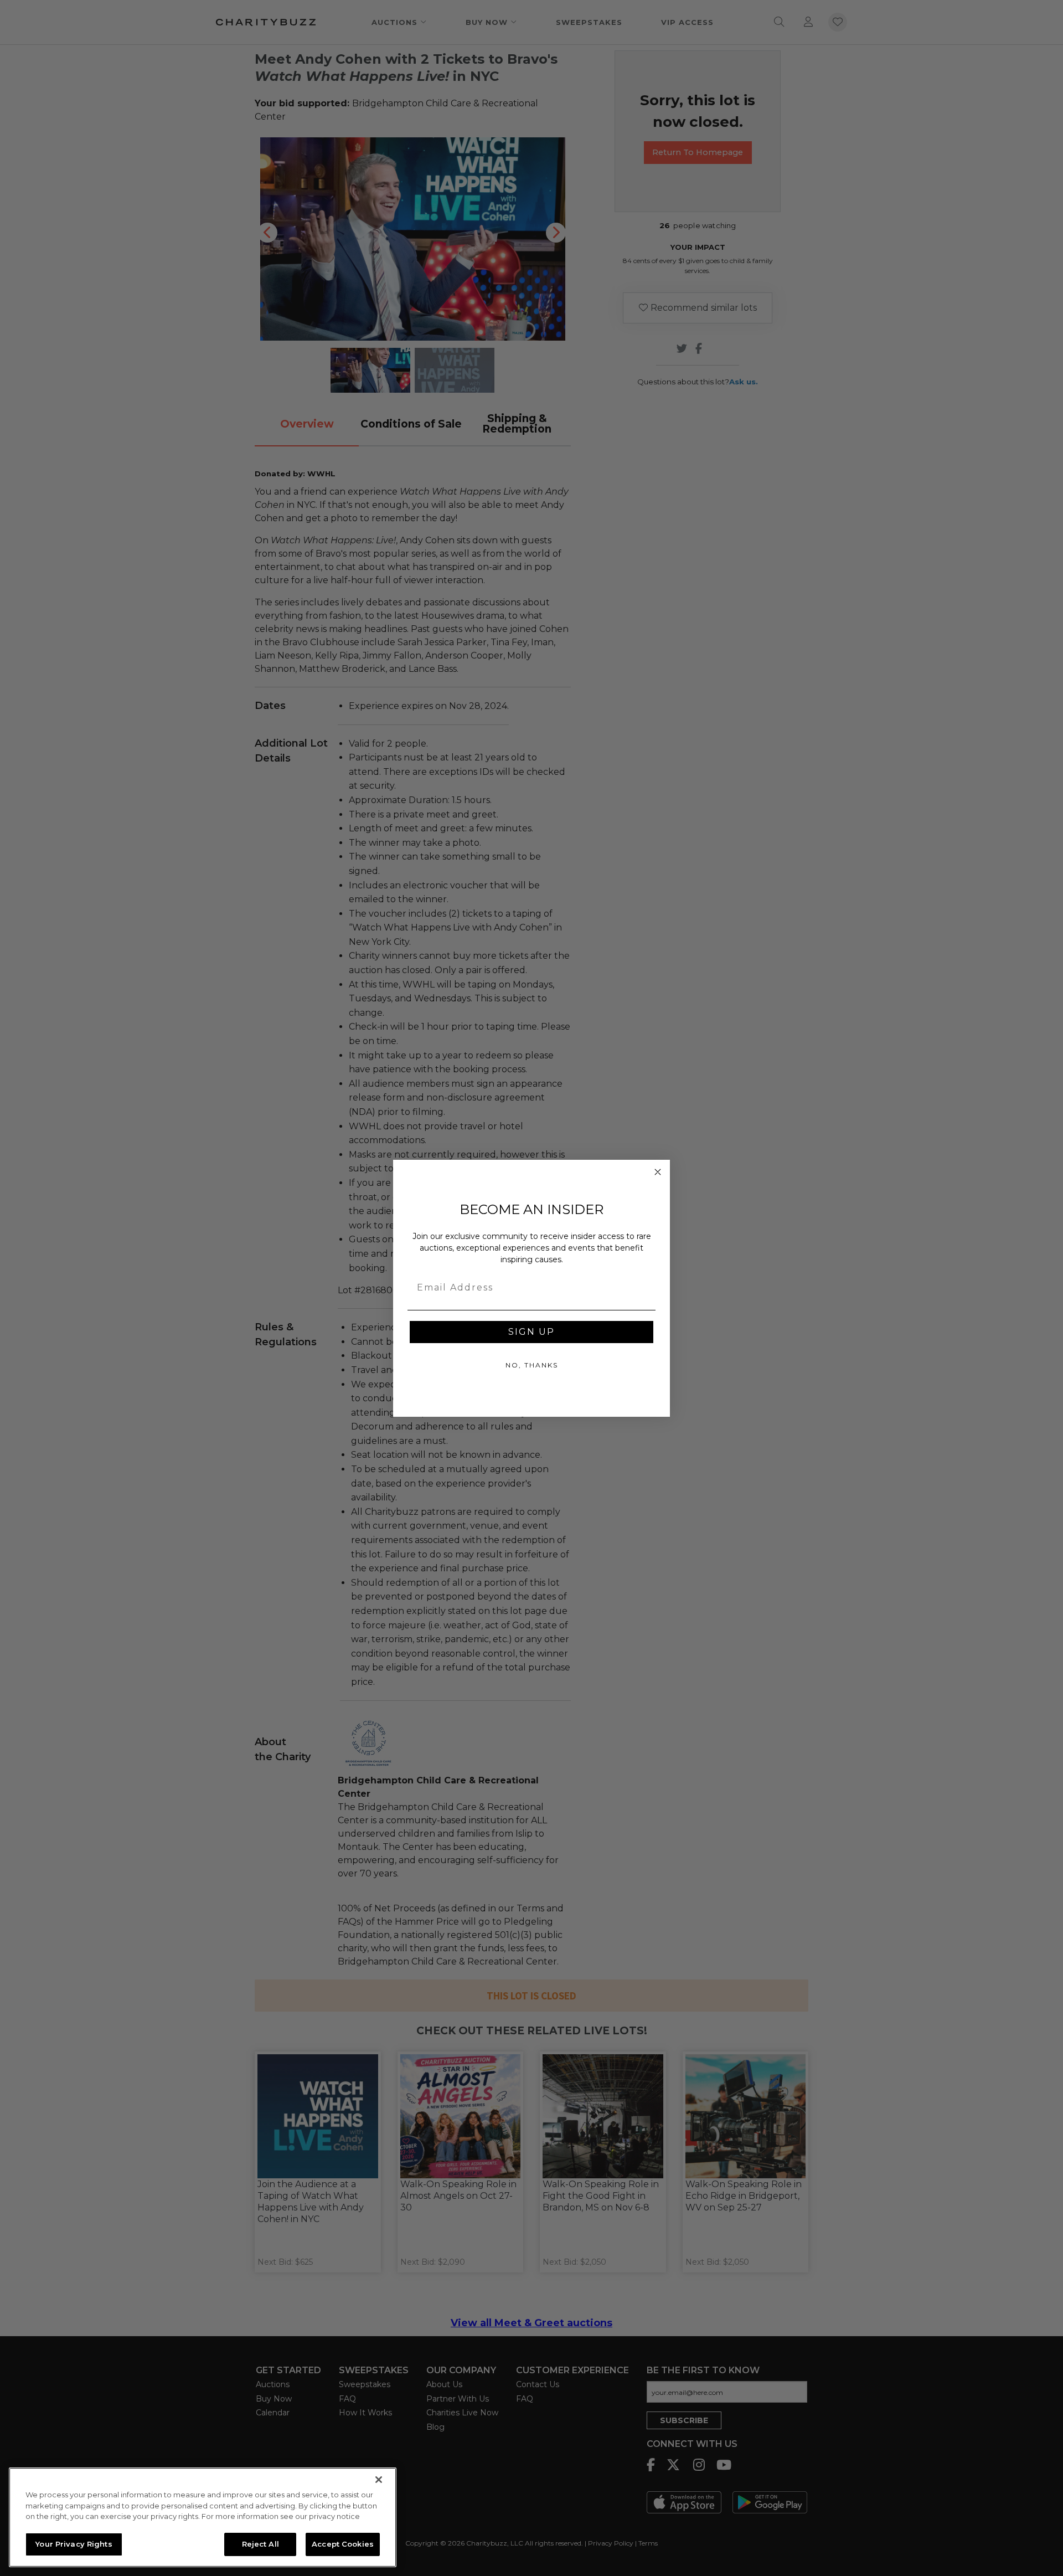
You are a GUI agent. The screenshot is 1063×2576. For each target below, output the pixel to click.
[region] (203, 2517)
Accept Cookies (343, 2544)
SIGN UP (531, 1332)
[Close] (379, 2480)
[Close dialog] (658, 1172)
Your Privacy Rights (74, 2544)
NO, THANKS (532, 1365)
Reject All (260, 2544)
